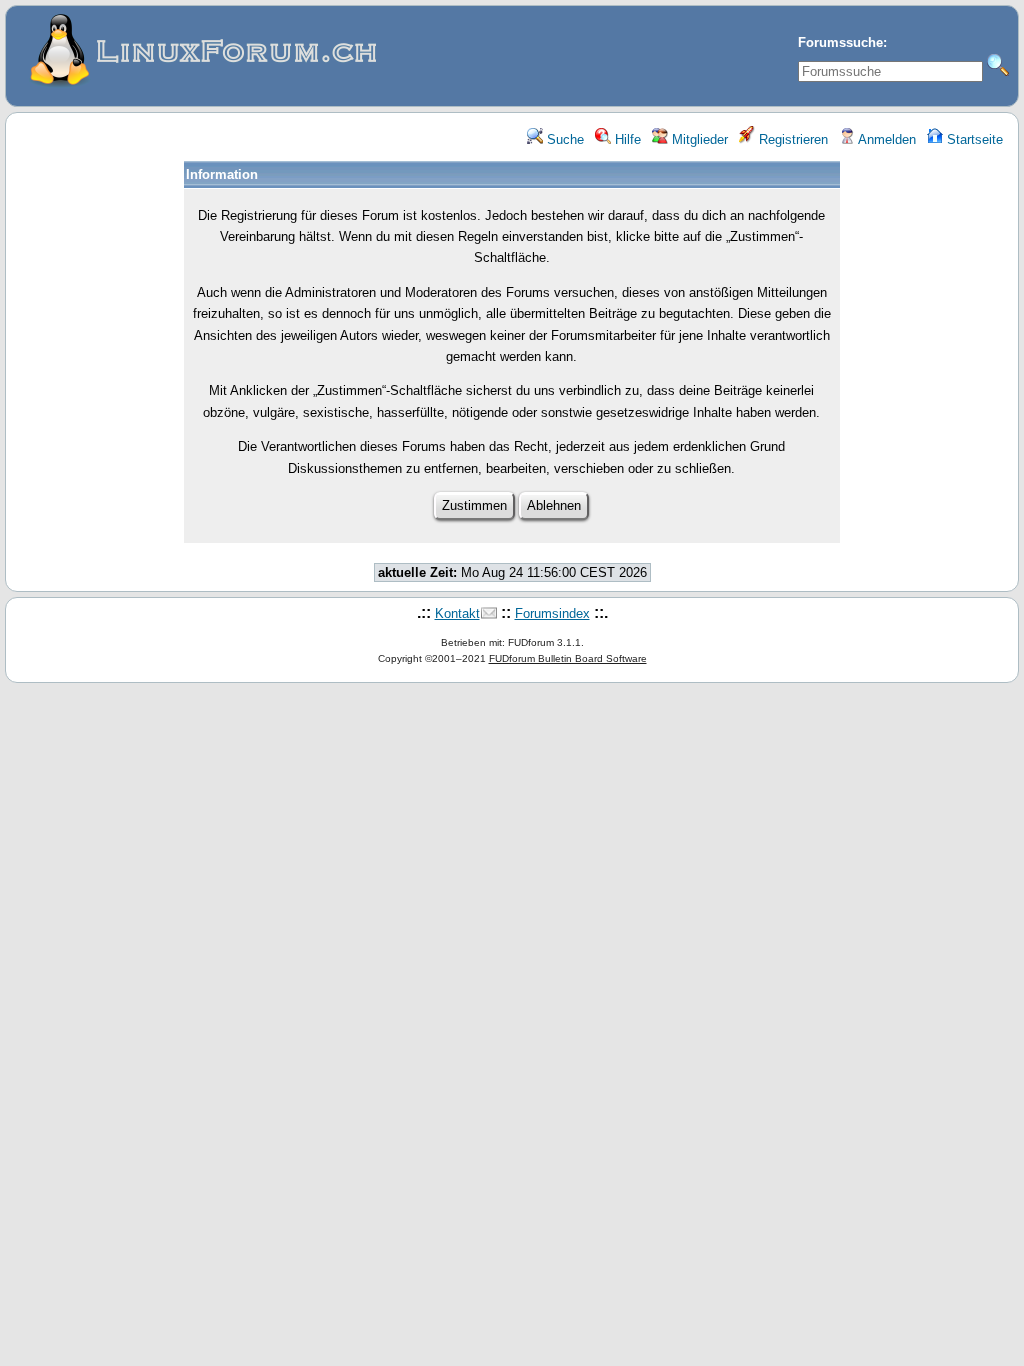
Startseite (973, 139)
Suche (563, 139)
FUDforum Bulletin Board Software (568, 658)
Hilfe (626, 139)
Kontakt (457, 613)
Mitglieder (698, 139)
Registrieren (791, 139)
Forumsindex (552, 613)
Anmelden (885, 139)
